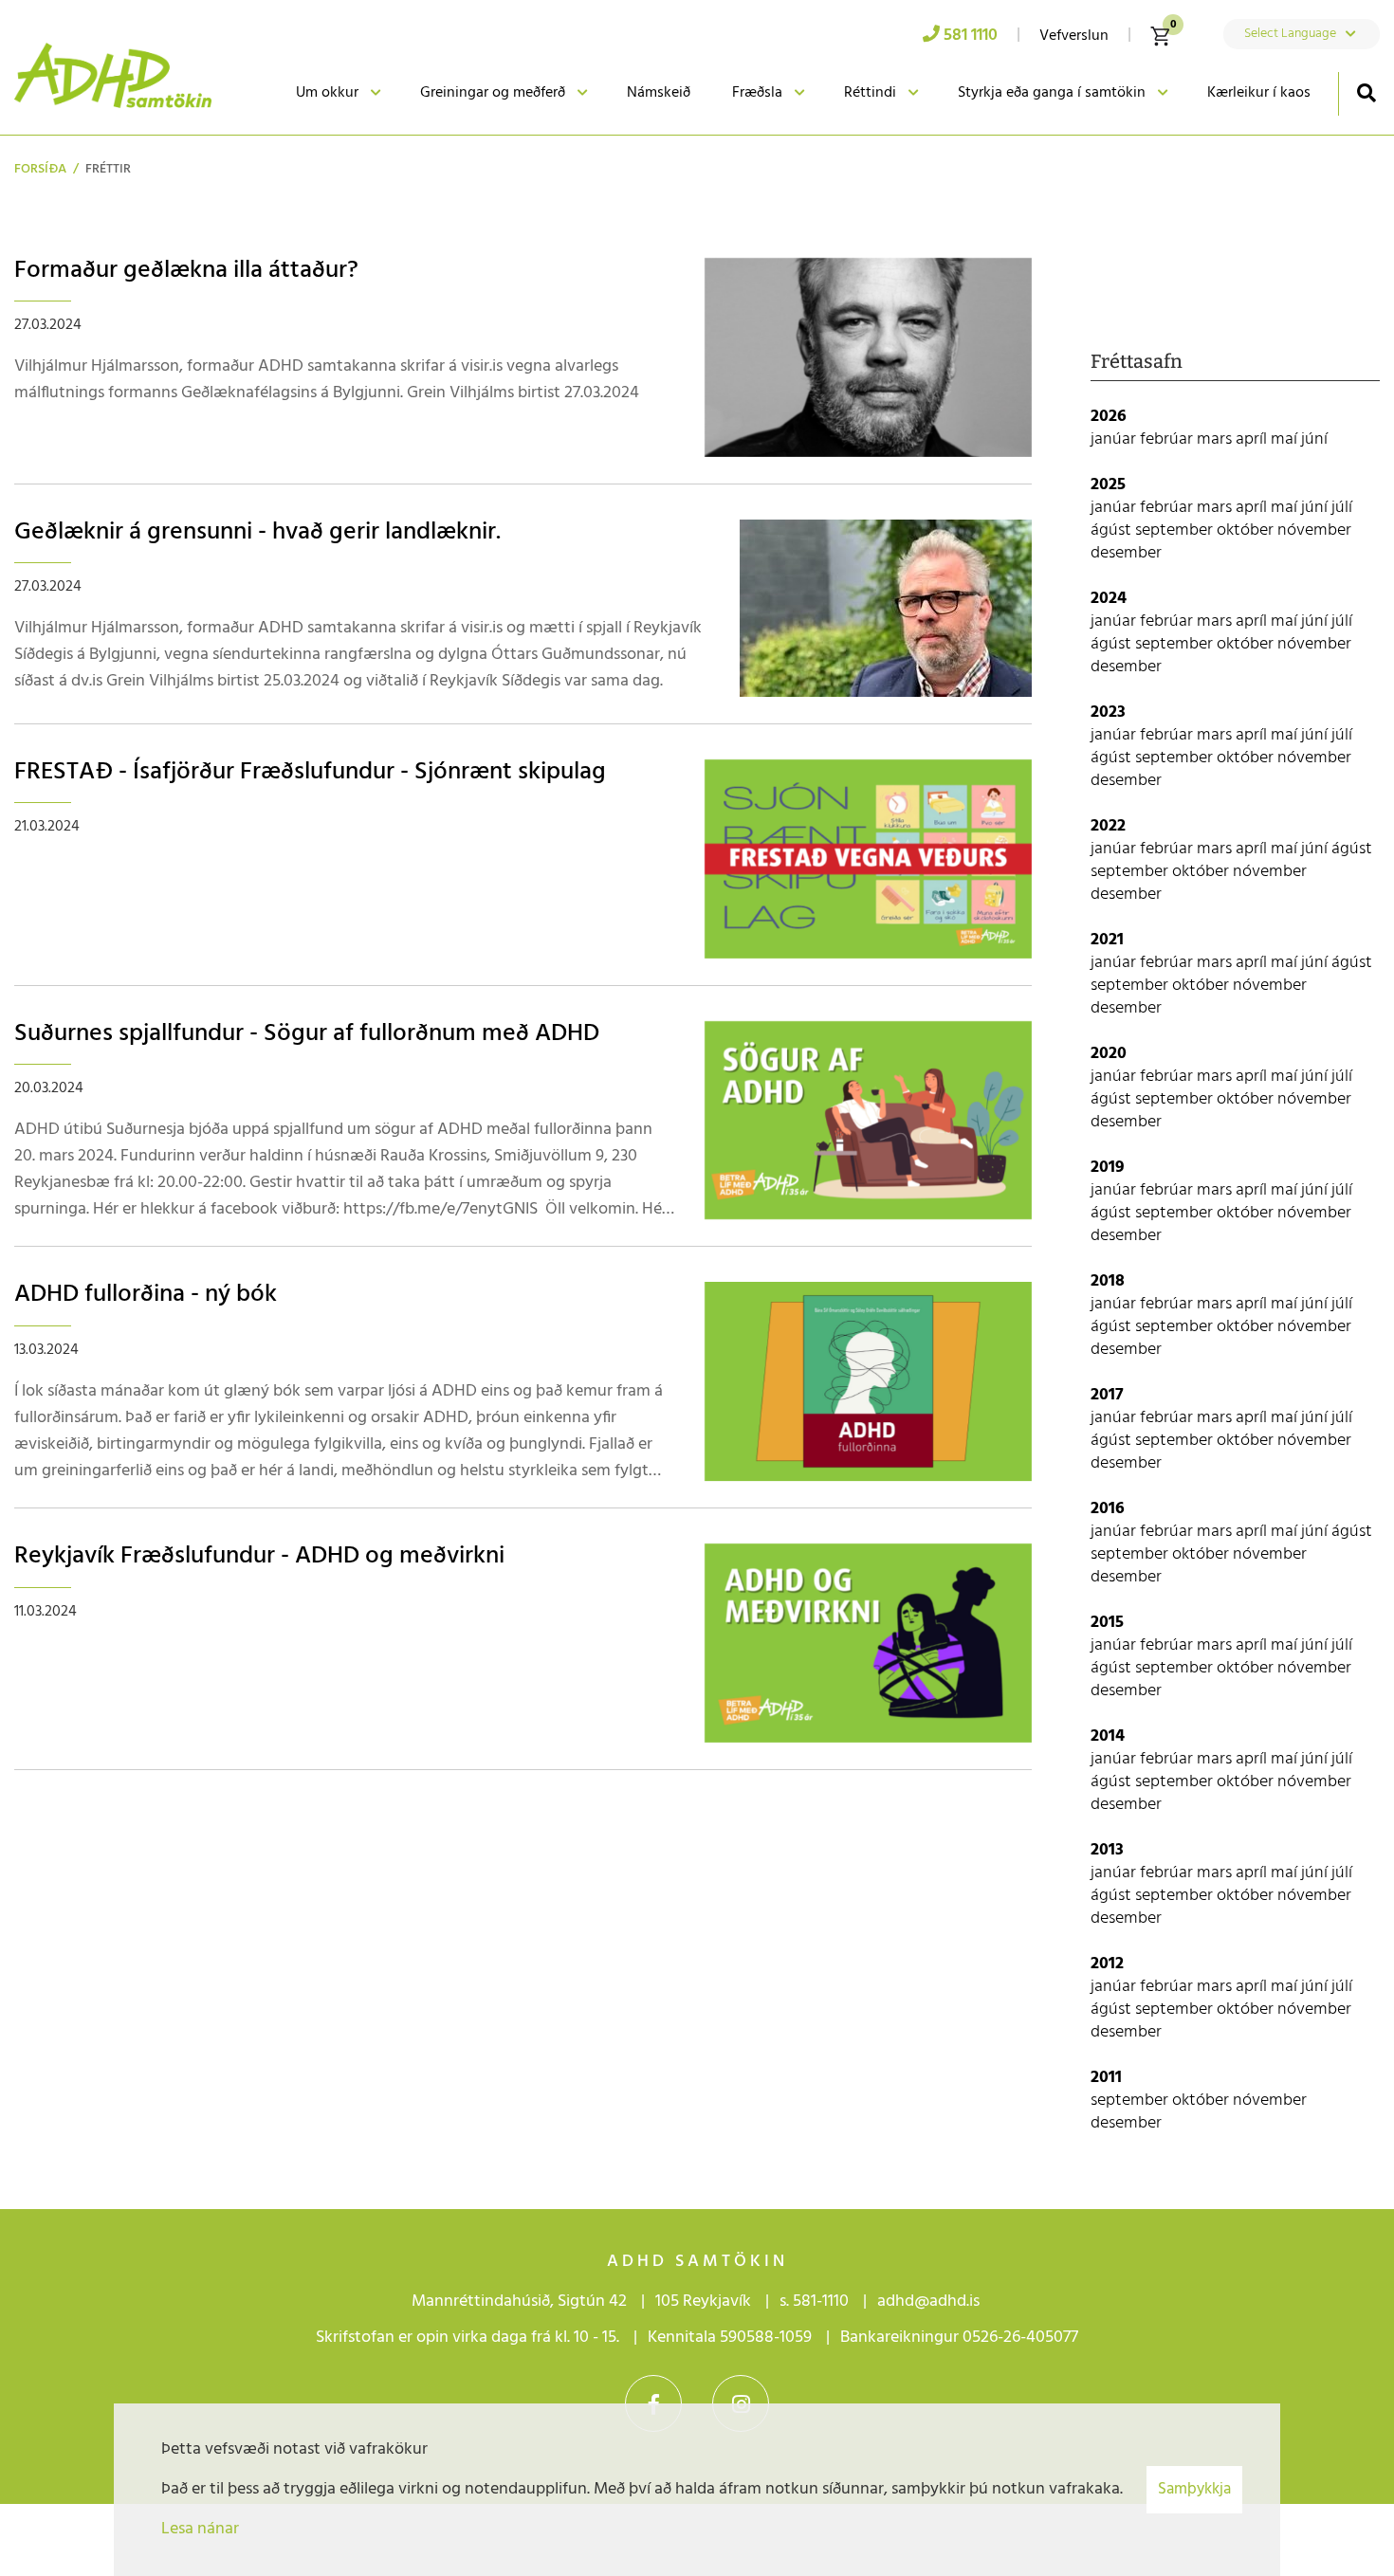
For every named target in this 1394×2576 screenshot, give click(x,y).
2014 (1108, 1736)
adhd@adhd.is (930, 2302)
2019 (1108, 1168)
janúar (1115, 439)
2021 (1107, 940)
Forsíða (40, 169)
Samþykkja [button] (1194, 2489)
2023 (1108, 713)
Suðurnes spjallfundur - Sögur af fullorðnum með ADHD (307, 1034)
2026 (1109, 417)
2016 (1108, 1509)
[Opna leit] (1366, 92)
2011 (1106, 2078)
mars (1216, 439)
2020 (1109, 1054)
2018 (1108, 1281)
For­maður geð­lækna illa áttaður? (186, 271)
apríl (1253, 439)
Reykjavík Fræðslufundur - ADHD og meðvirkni (259, 1556)
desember (1126, 553)
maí (1286, 439)
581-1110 (821, 2302)
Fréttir (108, 169)
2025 (1108, 485)
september (1176, 530)
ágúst (1113, 530)
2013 (1107, 1850)
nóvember (1314, 530)
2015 (1107, 1623)
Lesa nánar (200, 2529)
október (1247, 530)
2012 (1107, 1964)
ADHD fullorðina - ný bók (146, 1295)
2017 (1107, 1395)
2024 (1109, 599)
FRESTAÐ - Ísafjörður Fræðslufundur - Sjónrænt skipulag (310, 772)
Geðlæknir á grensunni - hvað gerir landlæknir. (257, 532)
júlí (1342, 508)
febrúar (1168, 439)
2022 (1108, 826)
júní (1314, 439)
